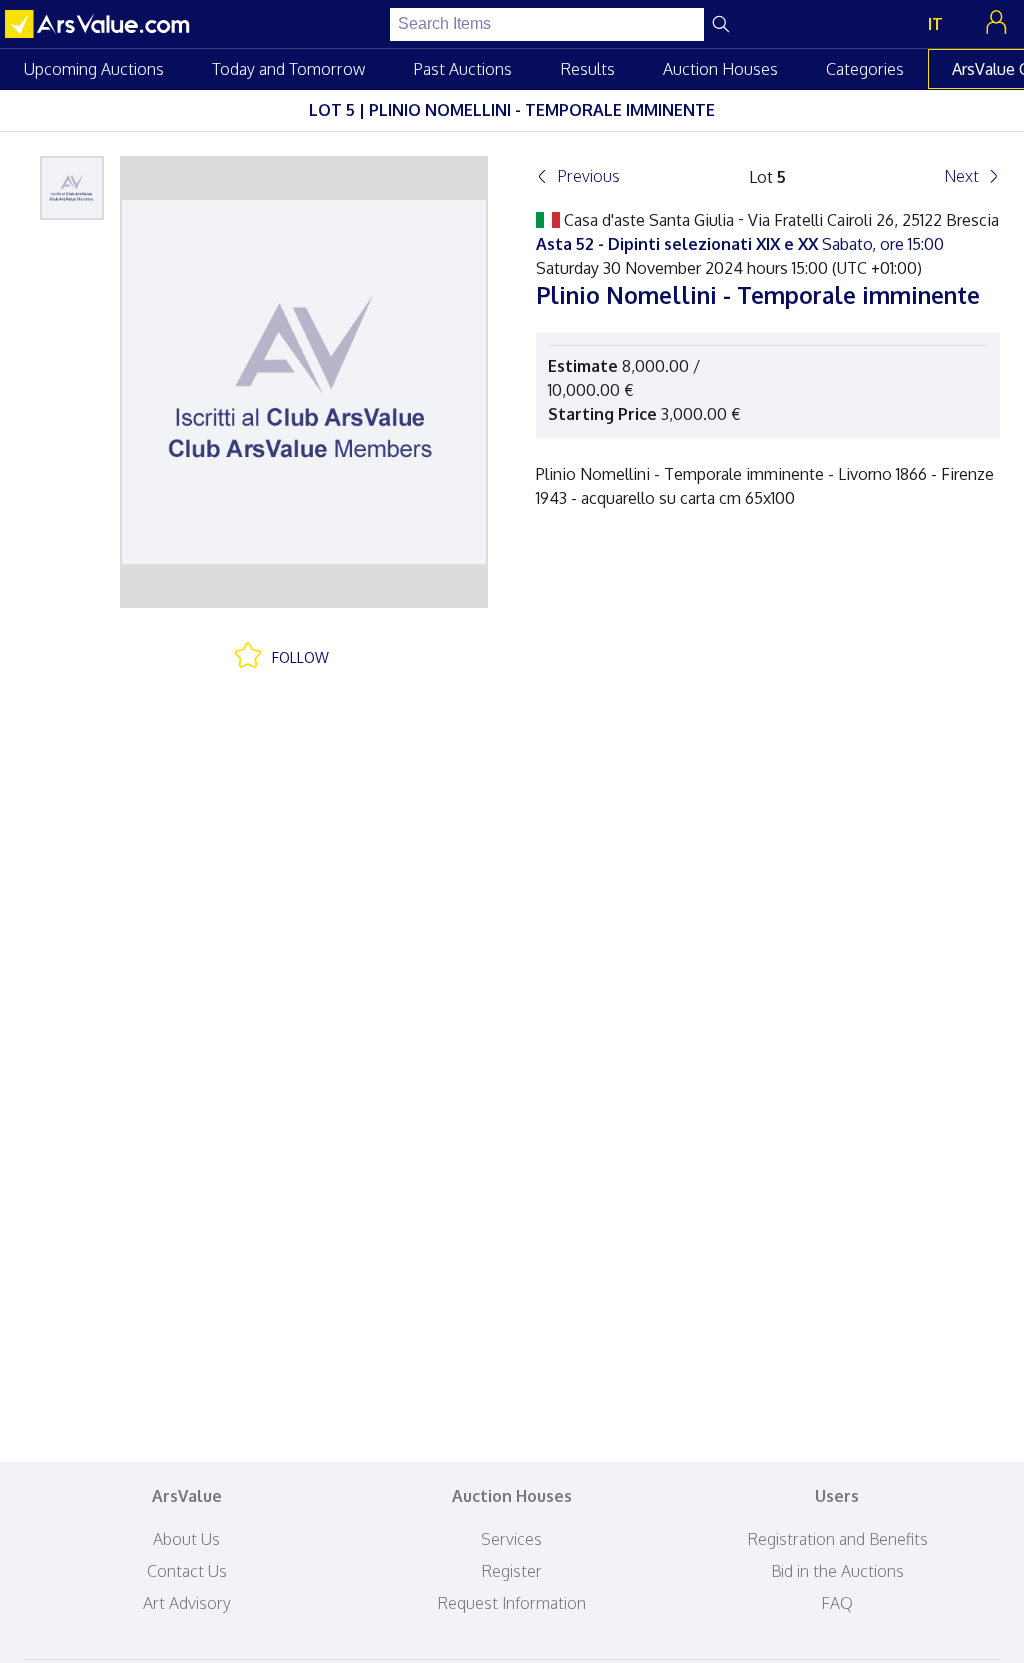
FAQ (837, 1603)
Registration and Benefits (837, 1539)
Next (961, 176)
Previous (588, 176)
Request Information (511, 1603)
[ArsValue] (100, 24)
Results (587, 69)
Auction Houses (720, 69)
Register (511, 1571)
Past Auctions (462, 69)
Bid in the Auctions (837, 1571)
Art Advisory (187, 1603)
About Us (186, 1539)
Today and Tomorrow (288, 69)
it (935, 24)
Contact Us (187, 1571)
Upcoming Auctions (94, 69)
